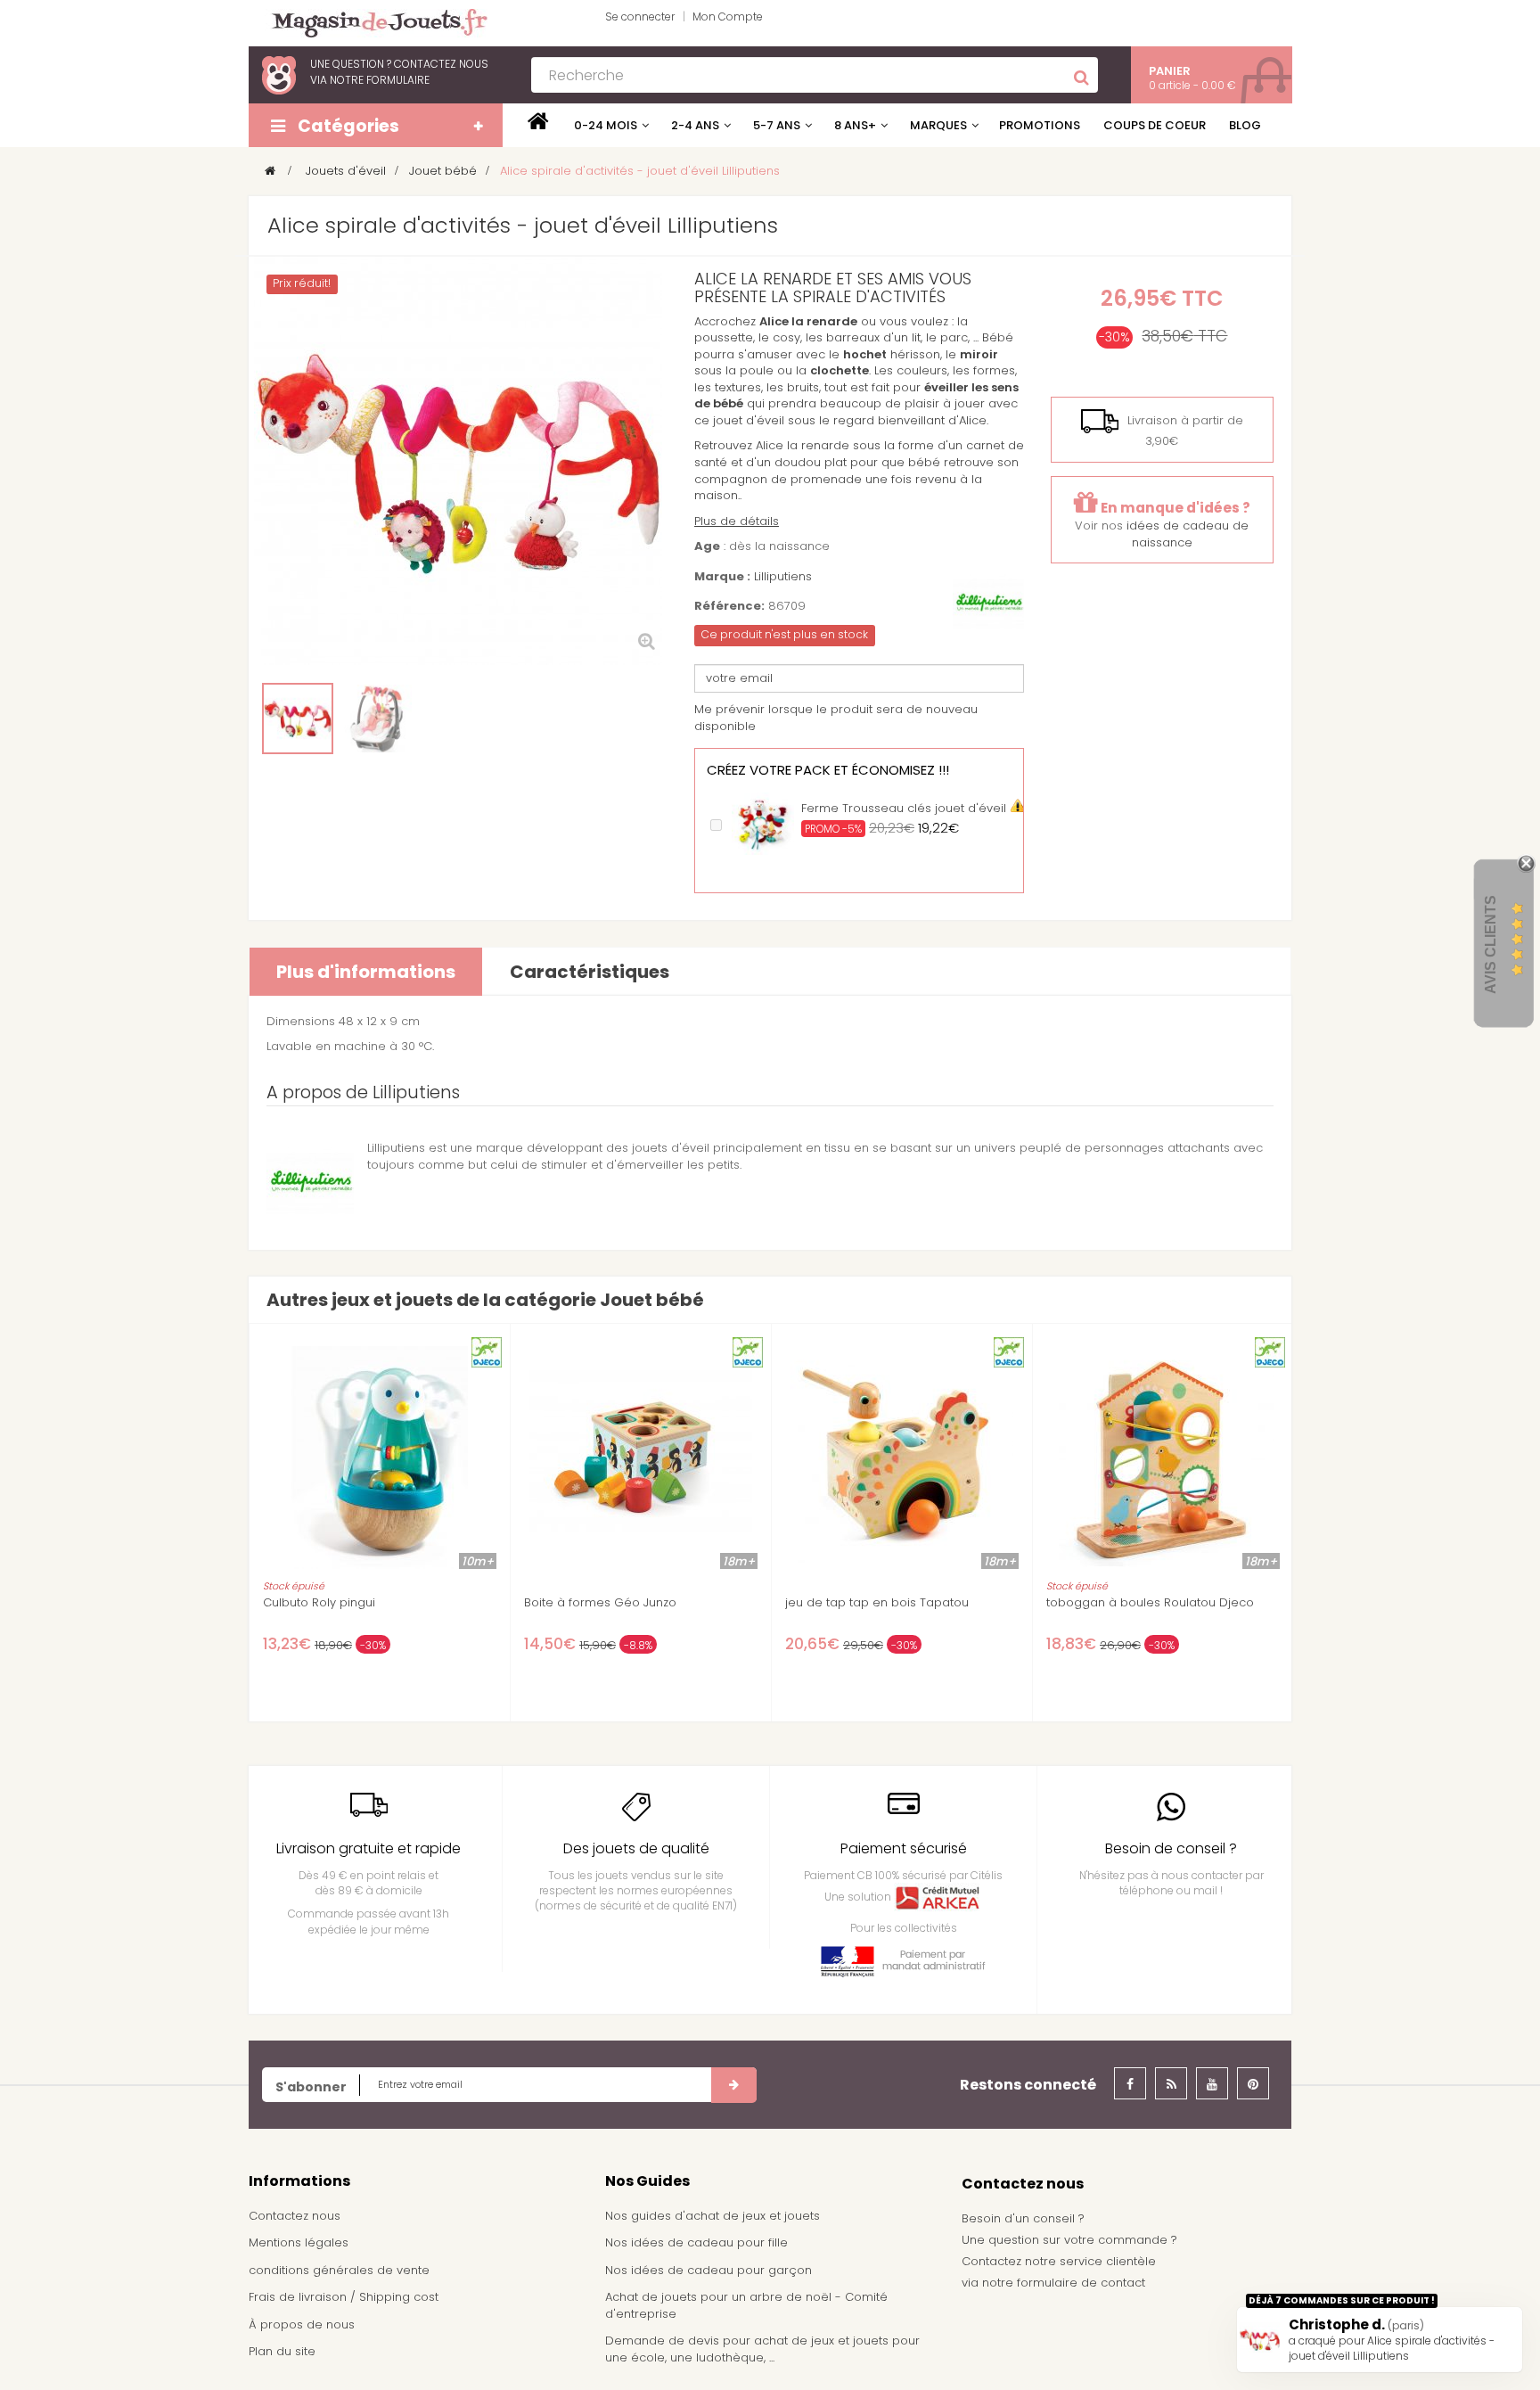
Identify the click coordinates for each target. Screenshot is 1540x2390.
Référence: (729, 606)
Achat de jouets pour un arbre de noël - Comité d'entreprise (746, 2305)
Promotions (1040, 125)
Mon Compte (728, 16)
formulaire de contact (1081, 2283)
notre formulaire (380, 80)
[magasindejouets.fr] (373, 22)
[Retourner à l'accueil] (270, 171)
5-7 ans (777, 125)
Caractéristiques (590, 972)
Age (707, 546)
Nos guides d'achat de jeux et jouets (713, 2216)
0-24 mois (606, 125)
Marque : (722, 577)
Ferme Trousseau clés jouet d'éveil (904, 808)
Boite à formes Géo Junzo (600, 1603)
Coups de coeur (1155, 125)
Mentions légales (299, 2242)
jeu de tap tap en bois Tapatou (877, 1603)
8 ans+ (855, 125)
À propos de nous (302, 2324)
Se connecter (640, 16)
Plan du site (282, 2351)
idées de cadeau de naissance (1188, 534)
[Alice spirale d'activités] (298, 719)
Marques (938, 125)
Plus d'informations (366, 972)
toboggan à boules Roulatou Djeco (1150, 1603)
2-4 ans (695, 125)
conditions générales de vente (339, 2270)
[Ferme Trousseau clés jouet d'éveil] (763, 822)
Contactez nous (295, 2216)
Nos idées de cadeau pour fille (696, 2242)
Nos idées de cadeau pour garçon (709, 2270)
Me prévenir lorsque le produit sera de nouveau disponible (836, 718)
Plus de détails (737, 521)
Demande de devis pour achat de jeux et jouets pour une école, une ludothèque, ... (762, 2349)
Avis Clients (1491, 945)
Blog (1245, 125)
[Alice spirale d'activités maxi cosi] (378, 719)
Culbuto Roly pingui (319, 1603)
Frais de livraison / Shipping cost (344, 2297)
